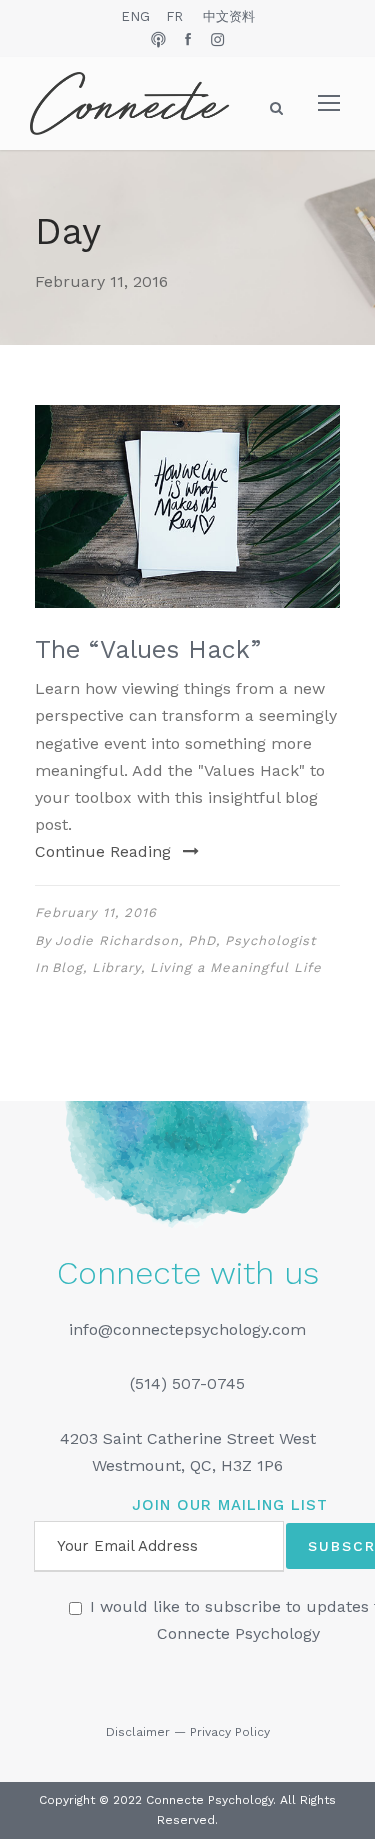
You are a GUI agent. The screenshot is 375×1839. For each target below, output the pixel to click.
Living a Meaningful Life (236, 967)
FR (174, 16)
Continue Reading (103, 851)
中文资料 (229, 16)
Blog (67, 967)
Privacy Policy (230, 1732)
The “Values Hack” (148, 649)
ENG (135, 16)
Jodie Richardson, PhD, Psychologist (185, 940)
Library (116, 967)
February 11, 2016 (96, 912)
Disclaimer (138, 1732)
